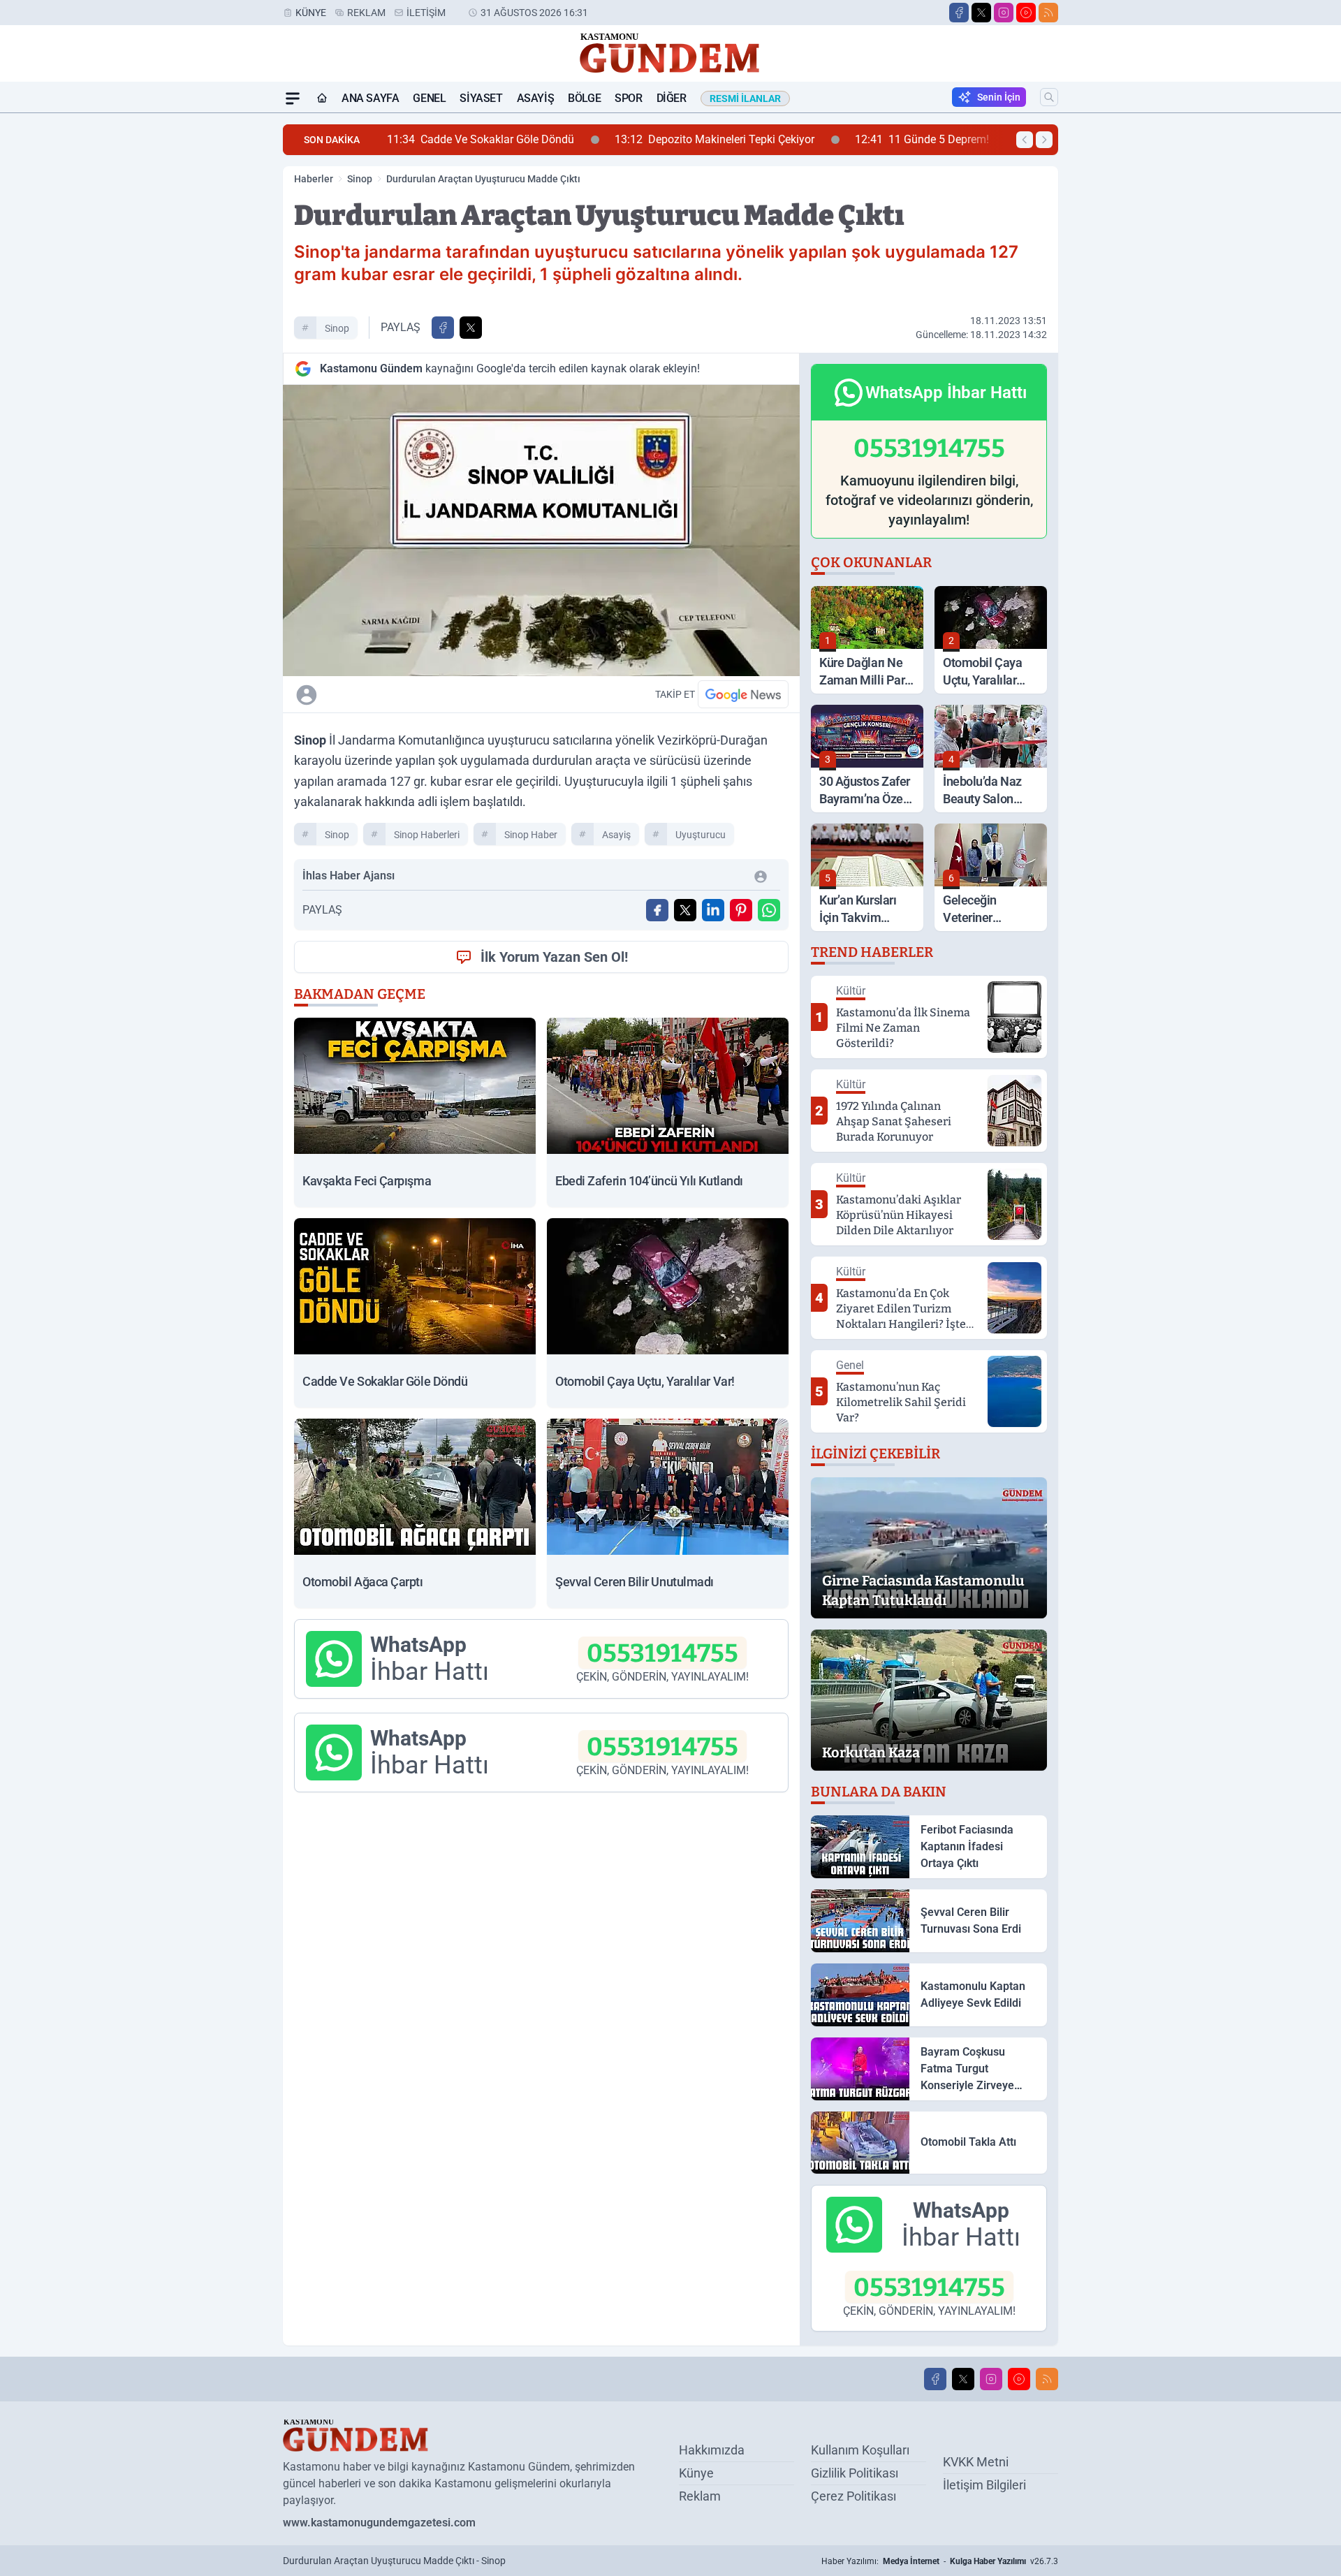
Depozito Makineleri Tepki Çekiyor (556, 139)
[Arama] (1049, 97)
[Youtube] (1026, 13)
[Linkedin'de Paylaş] (713, 910)
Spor (628, 98)
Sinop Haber (531, 835)
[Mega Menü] (293, 98)
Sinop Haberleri (427, 835)
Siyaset (481, 98)
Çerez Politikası (853, 2496)
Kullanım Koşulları (860, 2450)
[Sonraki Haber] (1044, 140)
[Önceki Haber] (1025, 140)
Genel (429, 98)
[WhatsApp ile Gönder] (769, 910)
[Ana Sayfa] (322, 98)
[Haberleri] (430, 694)
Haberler (314, 179)
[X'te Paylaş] (471, 328)
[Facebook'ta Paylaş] (443, 328)
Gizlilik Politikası (855, 2473)
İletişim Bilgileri (984, 2485)
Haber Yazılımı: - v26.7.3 (940, 2561)
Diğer (672, 98)
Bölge (584, 98)
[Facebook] (959, 13)
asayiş (616, 835)
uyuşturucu (701, 835)
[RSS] (1048, 13)
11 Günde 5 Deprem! (763, 139)
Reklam (366, 13)
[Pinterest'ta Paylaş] (741, 910)
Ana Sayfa (370, 98)
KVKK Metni (976, 2462)
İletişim (426, 13)
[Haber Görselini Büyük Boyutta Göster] (541, 530)
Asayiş (536, 98)
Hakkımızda (712, 2450)
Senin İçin (999, 97)
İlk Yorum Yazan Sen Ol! (554, 957)
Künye (311, 13)
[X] (981, 13)
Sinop (360, 179)
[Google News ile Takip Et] (743, 694)
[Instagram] (1004, 13)
